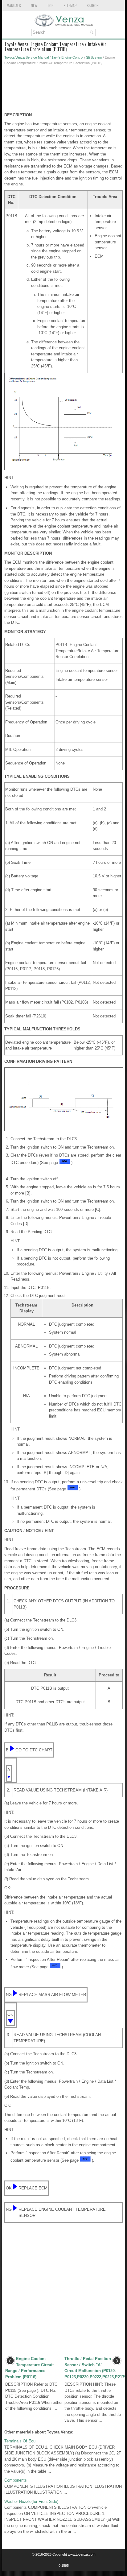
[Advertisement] (63, 90)
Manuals (14, 5)
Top (50, 5)
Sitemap (70, 5)
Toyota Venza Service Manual (27, 57)
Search (93, 5)
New (34, 5)
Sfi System (94, 57)
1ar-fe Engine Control (67, 57)
